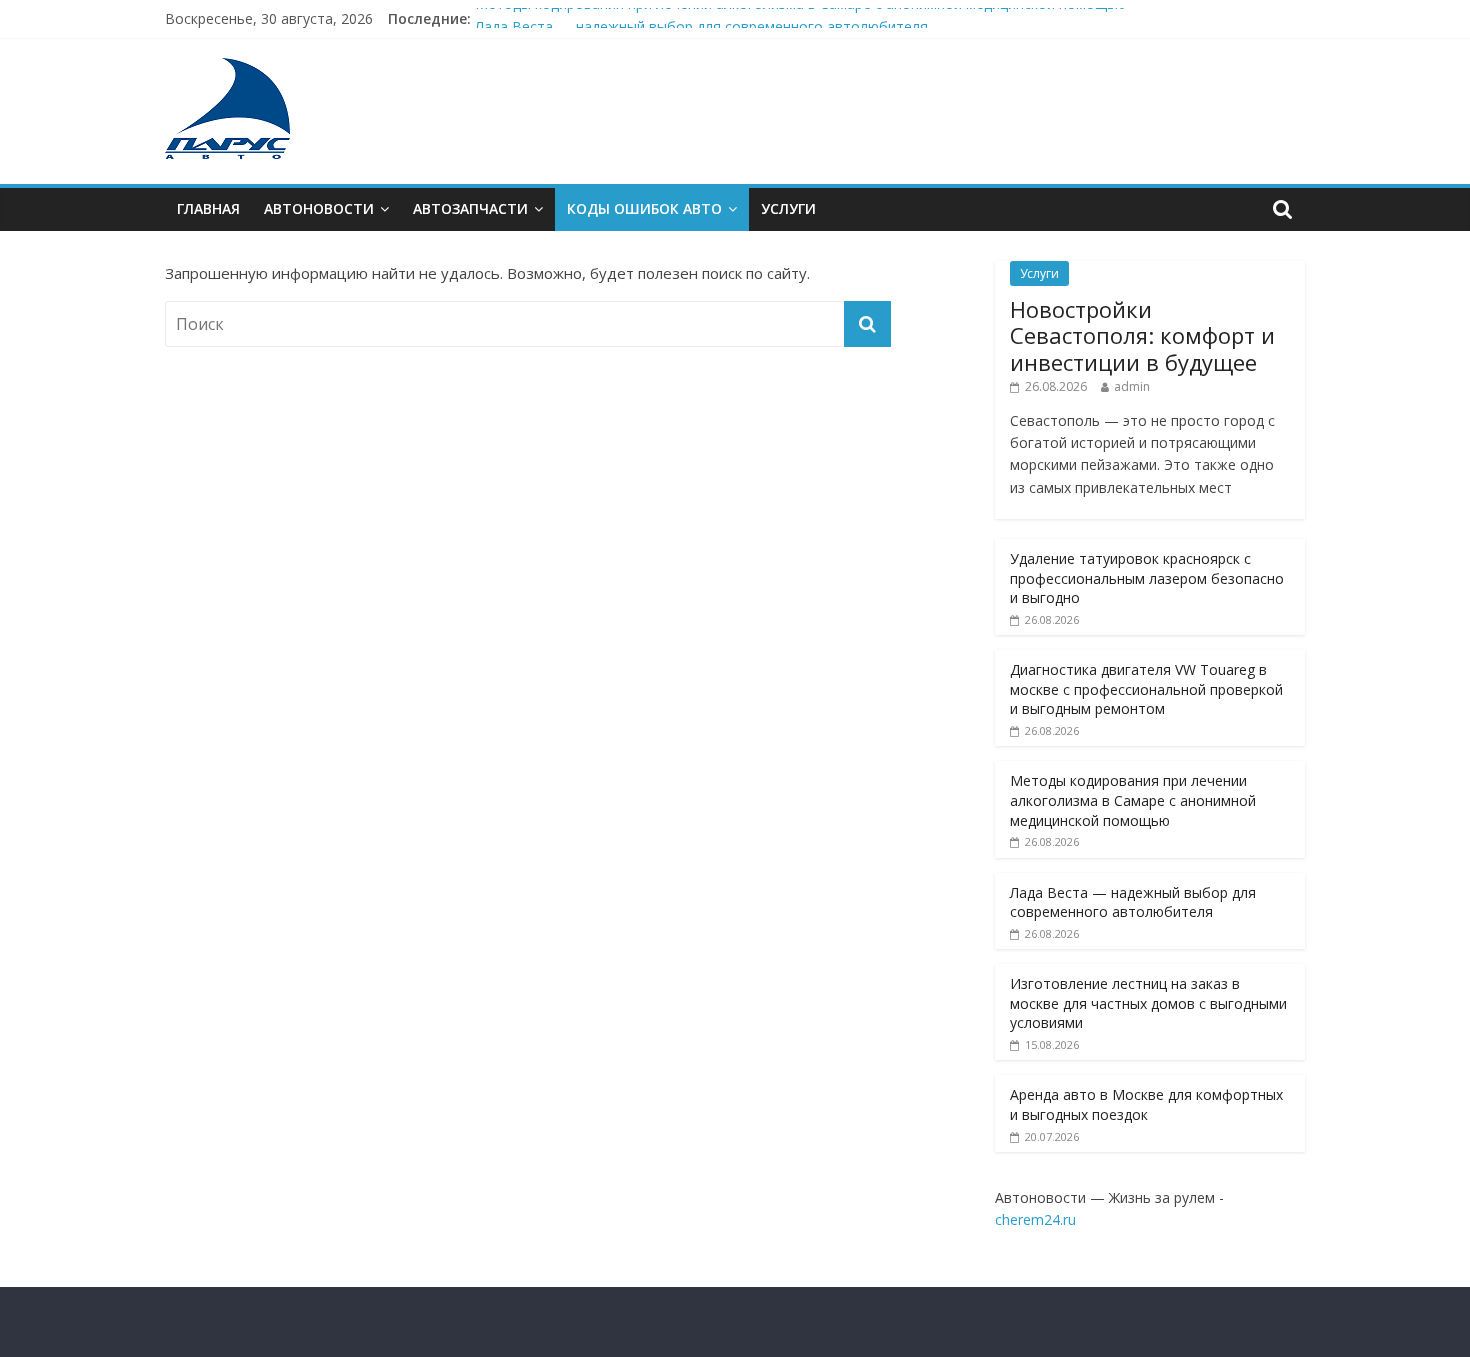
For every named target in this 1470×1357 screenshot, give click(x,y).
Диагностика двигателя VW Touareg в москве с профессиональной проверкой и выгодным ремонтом (1146, 689)
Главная (208, 208)
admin (1132, 386)
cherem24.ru (1035, 1219)
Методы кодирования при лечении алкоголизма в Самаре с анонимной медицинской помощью (800, 12)
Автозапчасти (470, 208)
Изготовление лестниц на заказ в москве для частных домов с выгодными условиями (1148, 1003)
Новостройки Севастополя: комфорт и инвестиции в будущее (1142, 335)
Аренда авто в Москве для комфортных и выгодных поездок (1146, 1104)
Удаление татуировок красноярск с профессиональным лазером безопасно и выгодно (1147, 578)
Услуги (788, 208)
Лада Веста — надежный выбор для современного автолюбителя (1133, 902)
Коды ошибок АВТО (644, 208)
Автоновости (319, 208)
